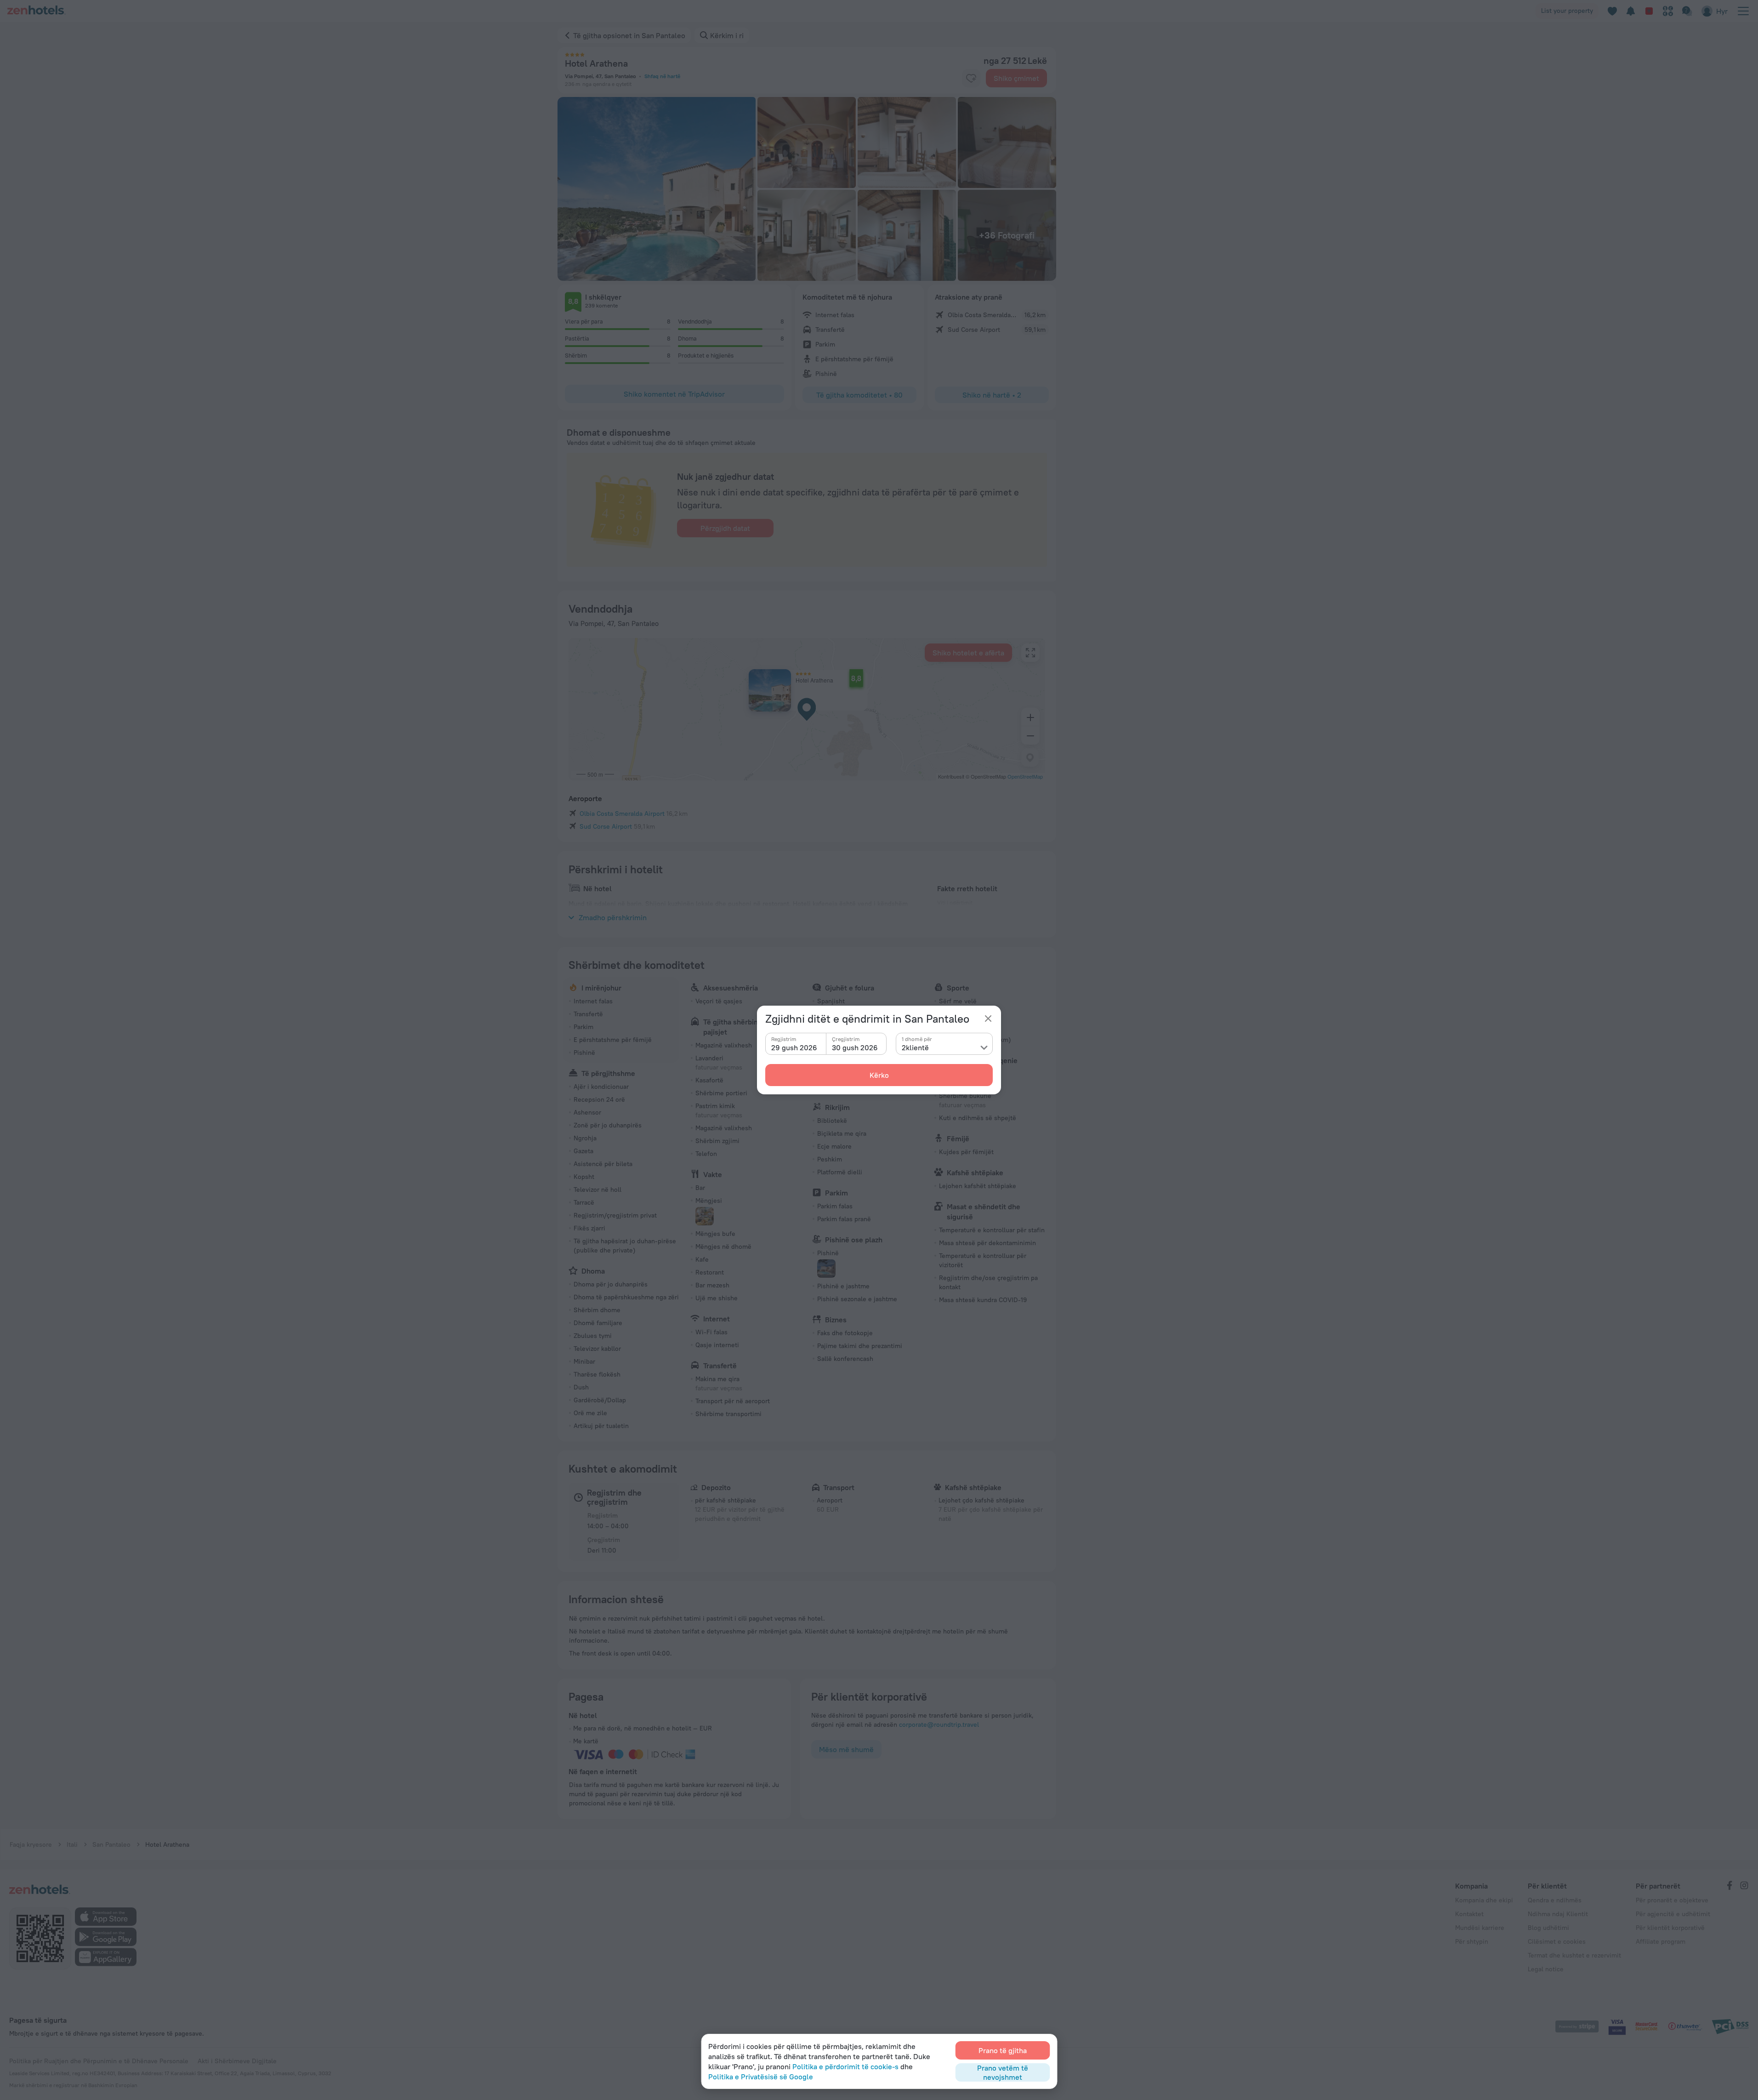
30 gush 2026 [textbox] (855, 1047)
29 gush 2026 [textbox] (794, 1047)
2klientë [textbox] (915, 1047)
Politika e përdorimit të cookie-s (845, 2066)
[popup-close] (988, 1019)
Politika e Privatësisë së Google (761, 2077)
